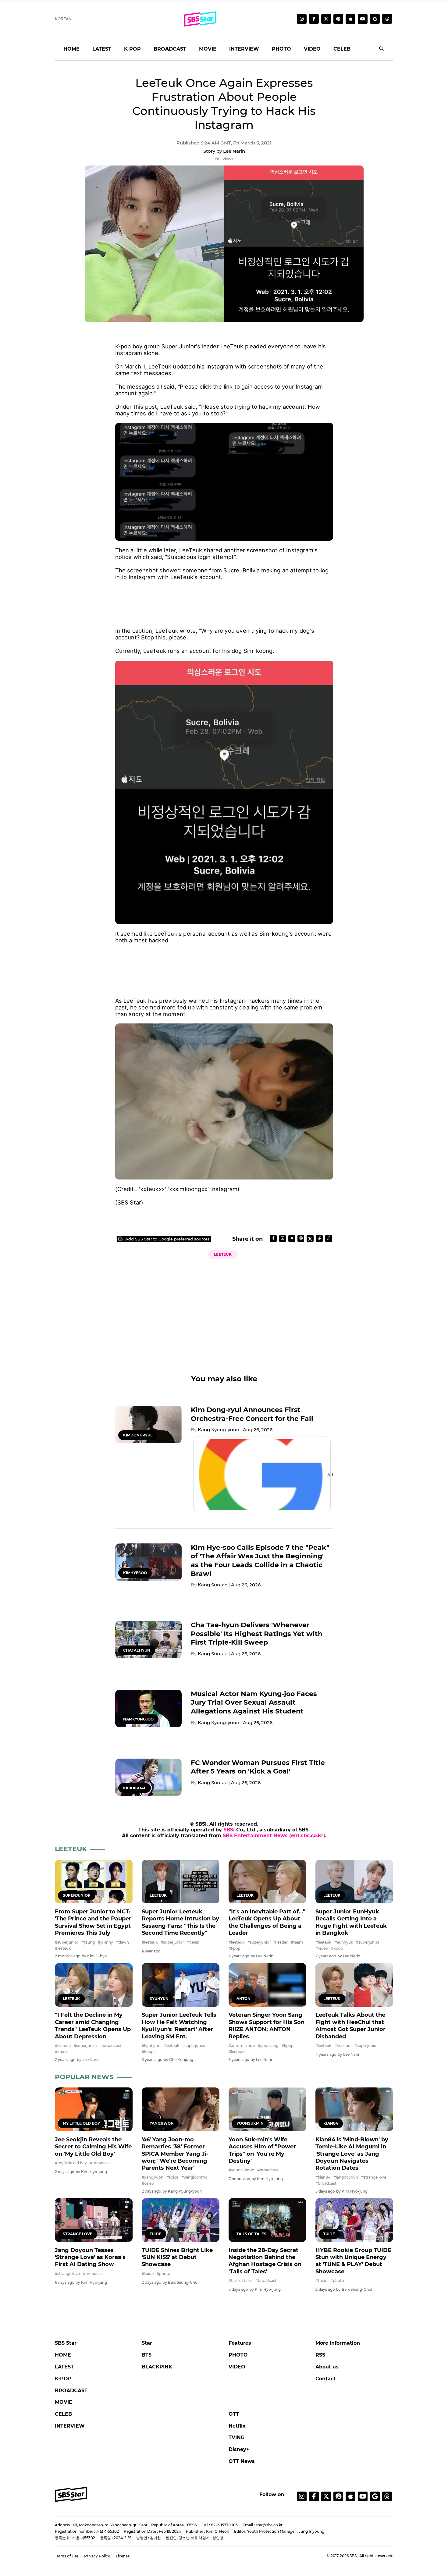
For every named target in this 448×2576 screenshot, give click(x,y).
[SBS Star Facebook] (314, 19)
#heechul (343, 2046)
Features (240, 2343)
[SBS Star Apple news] (350, 19)
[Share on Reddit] (319, 1238)
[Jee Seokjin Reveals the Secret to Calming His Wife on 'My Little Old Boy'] (94, 2109)
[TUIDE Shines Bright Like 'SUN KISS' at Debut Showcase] (181, 2220)
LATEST (102, 49)
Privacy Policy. (98, 2556)
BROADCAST (170, 49)
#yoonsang (268, 2046)
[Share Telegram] (292, 1238)
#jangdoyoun (346, 2177)
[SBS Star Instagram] (302, 19)
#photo (164, 2274)
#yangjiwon (153, 2177)
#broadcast (111, 2046)
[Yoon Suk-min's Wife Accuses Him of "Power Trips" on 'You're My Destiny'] (267, 2109)
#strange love (374, 2177)
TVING (236, 2437)
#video (322, 1948)
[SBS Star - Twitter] (326, 2496)
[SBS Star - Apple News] (350, 2496)
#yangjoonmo (194, 2177)
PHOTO (281, 49)
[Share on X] (310, 1238)
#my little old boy (71, 2163)
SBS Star (66, 2343)
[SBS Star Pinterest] (338, 19)
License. (123, 2556)
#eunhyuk (344, 1942)
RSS (320, 2355)
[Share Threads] (301, 1238)
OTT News (242, 2461)
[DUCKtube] (363, 19)
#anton (235, 2046)
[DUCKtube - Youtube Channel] (363, 2496)
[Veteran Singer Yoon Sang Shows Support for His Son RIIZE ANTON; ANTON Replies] (267, 1985)
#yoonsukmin (241, 2170)
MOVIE (208, 49)
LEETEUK (223, 1254)
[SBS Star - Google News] (375, 19)
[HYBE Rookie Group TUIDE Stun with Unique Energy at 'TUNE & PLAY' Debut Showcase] (354, 2220)
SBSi (229, 1830)
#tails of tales (240, 2281)
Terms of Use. (67, 2556)
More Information (338, 2343)
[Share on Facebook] (273, 1238)
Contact (325, 2379)
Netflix (237, 2426)
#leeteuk (63, 1948)
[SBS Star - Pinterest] (338, 2496)
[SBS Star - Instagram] (302, 2496)
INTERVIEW (244, 49)
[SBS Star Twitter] (326, 19)
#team (297, 1942)
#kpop (235, 1948)
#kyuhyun (151, 2046)
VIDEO (312, 49)
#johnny (105, 1942)
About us (327, 2367)
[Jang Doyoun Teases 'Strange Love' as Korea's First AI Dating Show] (94, 2220)
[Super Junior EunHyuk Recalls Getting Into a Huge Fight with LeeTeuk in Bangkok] (354, 1882)
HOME (71, 49)
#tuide (148, 2274)
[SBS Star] (71, 2494)
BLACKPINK (157, 2367)
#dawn (123, 1942)
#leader (281, 1942)
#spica (172, 2177)
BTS (147, 2355)
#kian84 (323, 2177)
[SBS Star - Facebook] (314, 2496)
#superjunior (67, 1942)
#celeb (193, 1942)
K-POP (132, 49)
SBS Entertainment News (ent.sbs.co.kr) (274, 1836)
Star (147, 2343)
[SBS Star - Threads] (387, 19)
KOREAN (63, 19)
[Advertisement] (224, 600)
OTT (234, 2414)
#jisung (88, 1942)
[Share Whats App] (283, 1238)
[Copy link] (329, 1238)
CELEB (342, 49)
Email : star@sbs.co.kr (263, 2525)
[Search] (382, 49)
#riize (250, 2046)
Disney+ (239, 2449)
